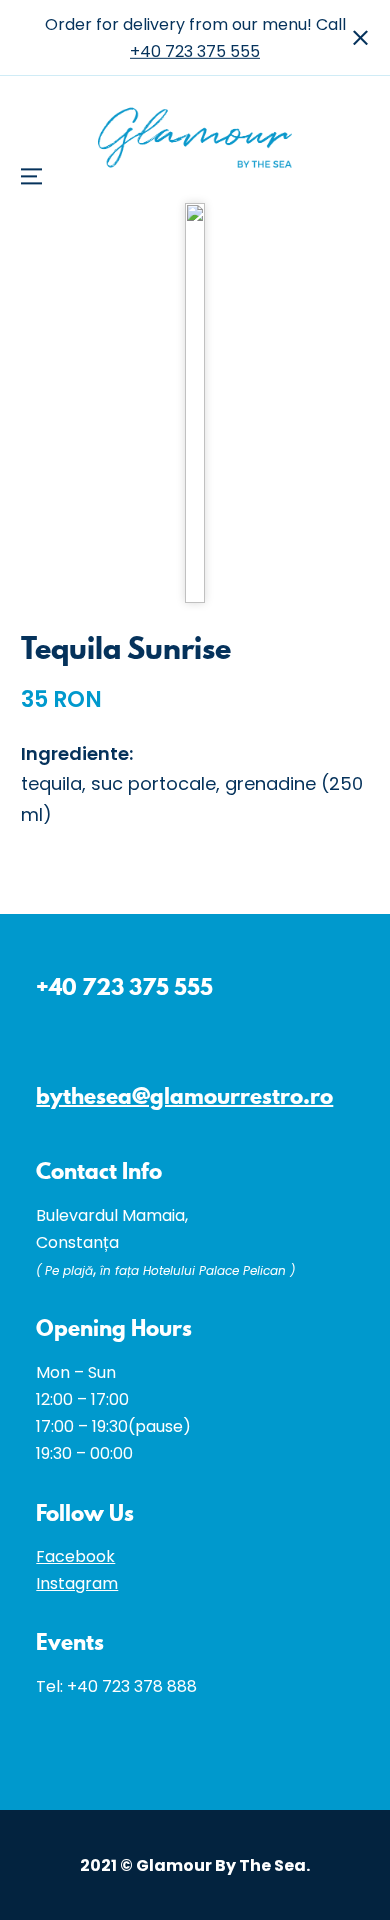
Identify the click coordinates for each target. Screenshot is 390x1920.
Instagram (77, 1583)
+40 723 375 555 (195, 51)
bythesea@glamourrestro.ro (184, 1095)
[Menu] (39, 44)
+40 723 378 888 (132, 1686)
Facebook (75, 1556)
